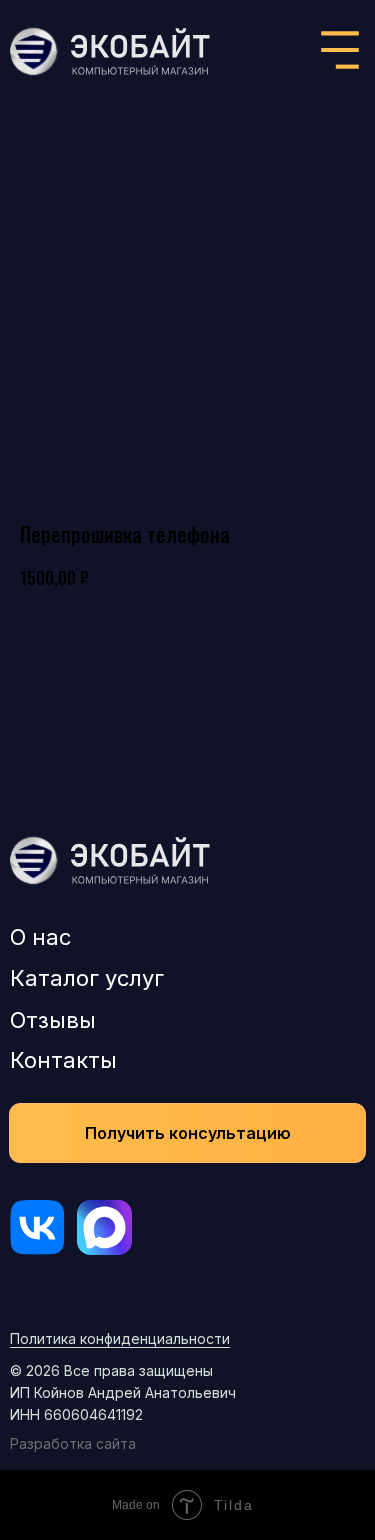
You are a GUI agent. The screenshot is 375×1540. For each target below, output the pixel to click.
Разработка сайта (73, 1443)
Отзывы (53, 1020)
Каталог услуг (87, 978)
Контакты (63, 1060)
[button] (187, 1133)
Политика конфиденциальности (120, 1338)
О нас (40, 937)
